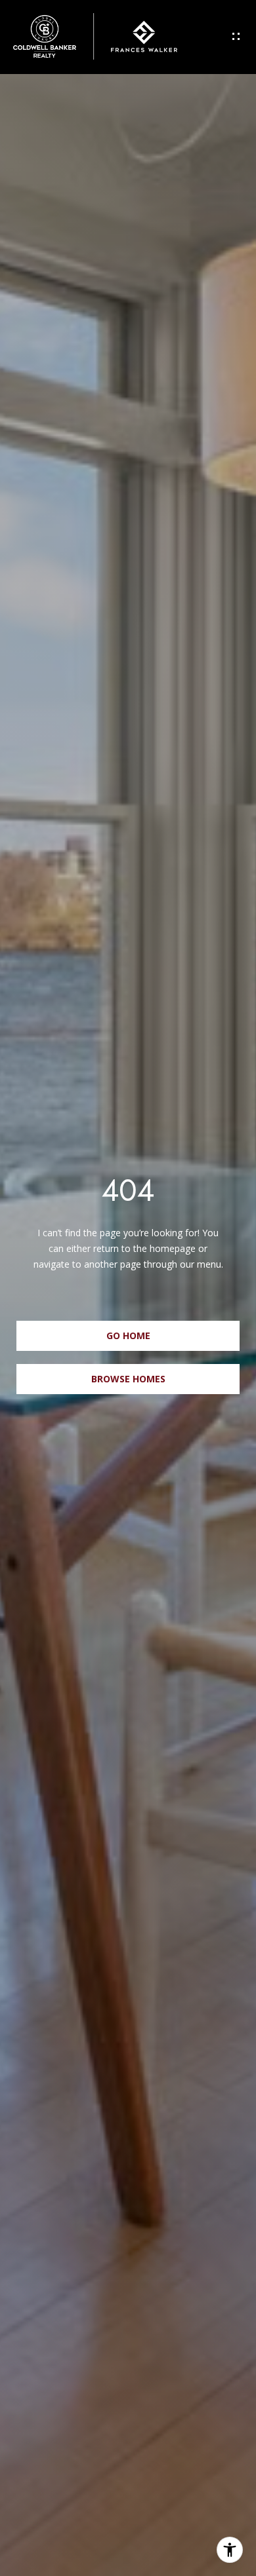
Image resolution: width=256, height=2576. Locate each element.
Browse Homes (128, 1379)
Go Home (128, 1335)
